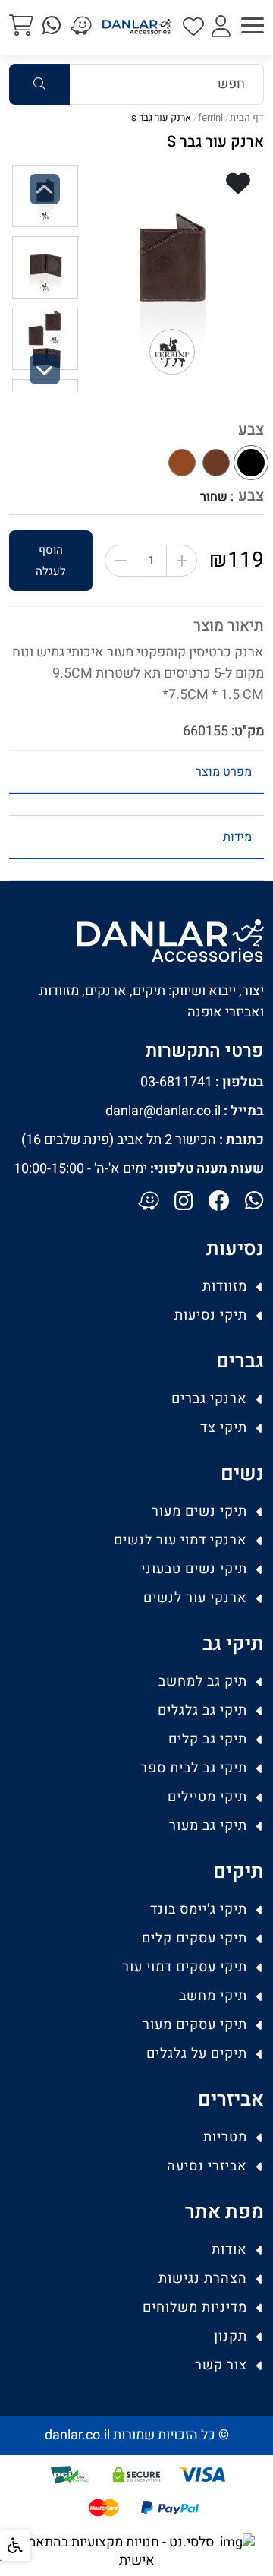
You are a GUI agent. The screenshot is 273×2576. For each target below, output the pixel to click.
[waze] (149, 1203)
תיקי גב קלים (208, 1739)
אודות (229, 2250)
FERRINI (210, 117)
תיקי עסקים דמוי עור (185, 1967)
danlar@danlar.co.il (185, 1111)
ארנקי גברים (209, 1399)
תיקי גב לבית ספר (194, 1768)
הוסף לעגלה (51, 561)
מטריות (225, 2137)
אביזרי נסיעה (207, 2166)
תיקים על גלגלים (197, 2054)
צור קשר (221, 2365)
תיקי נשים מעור (199, 1511)
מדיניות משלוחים (195, 2307)
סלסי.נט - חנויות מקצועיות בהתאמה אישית (116, 2551)
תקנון (231, 2336)
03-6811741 (202, 1082)
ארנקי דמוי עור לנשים (180, 1540)
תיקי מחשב (213, 1996)
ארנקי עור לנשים (195, 1598)
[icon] (193, 28)
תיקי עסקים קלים (195, 1938)
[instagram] (184, 1203)
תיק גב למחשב (203, 1682)
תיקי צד (224, 1428)
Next (45, 382)
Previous (45, 202)
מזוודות (225, 1286)
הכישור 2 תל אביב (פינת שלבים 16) (143, 1140)
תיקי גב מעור (208, 1826)
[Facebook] (219, 1203)
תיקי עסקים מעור (195, 2025)
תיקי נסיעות (211, 1315)
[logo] (136, 27)
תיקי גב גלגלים (202, 1710)
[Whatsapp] (254, 1203)
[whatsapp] (52, 27)
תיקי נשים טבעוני (194, 1569)
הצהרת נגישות (203, 2279)
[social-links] (81, 27)
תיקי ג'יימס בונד (199, 1909)
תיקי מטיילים (207, 1797)
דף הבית (247, 117)
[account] (221, 28)
